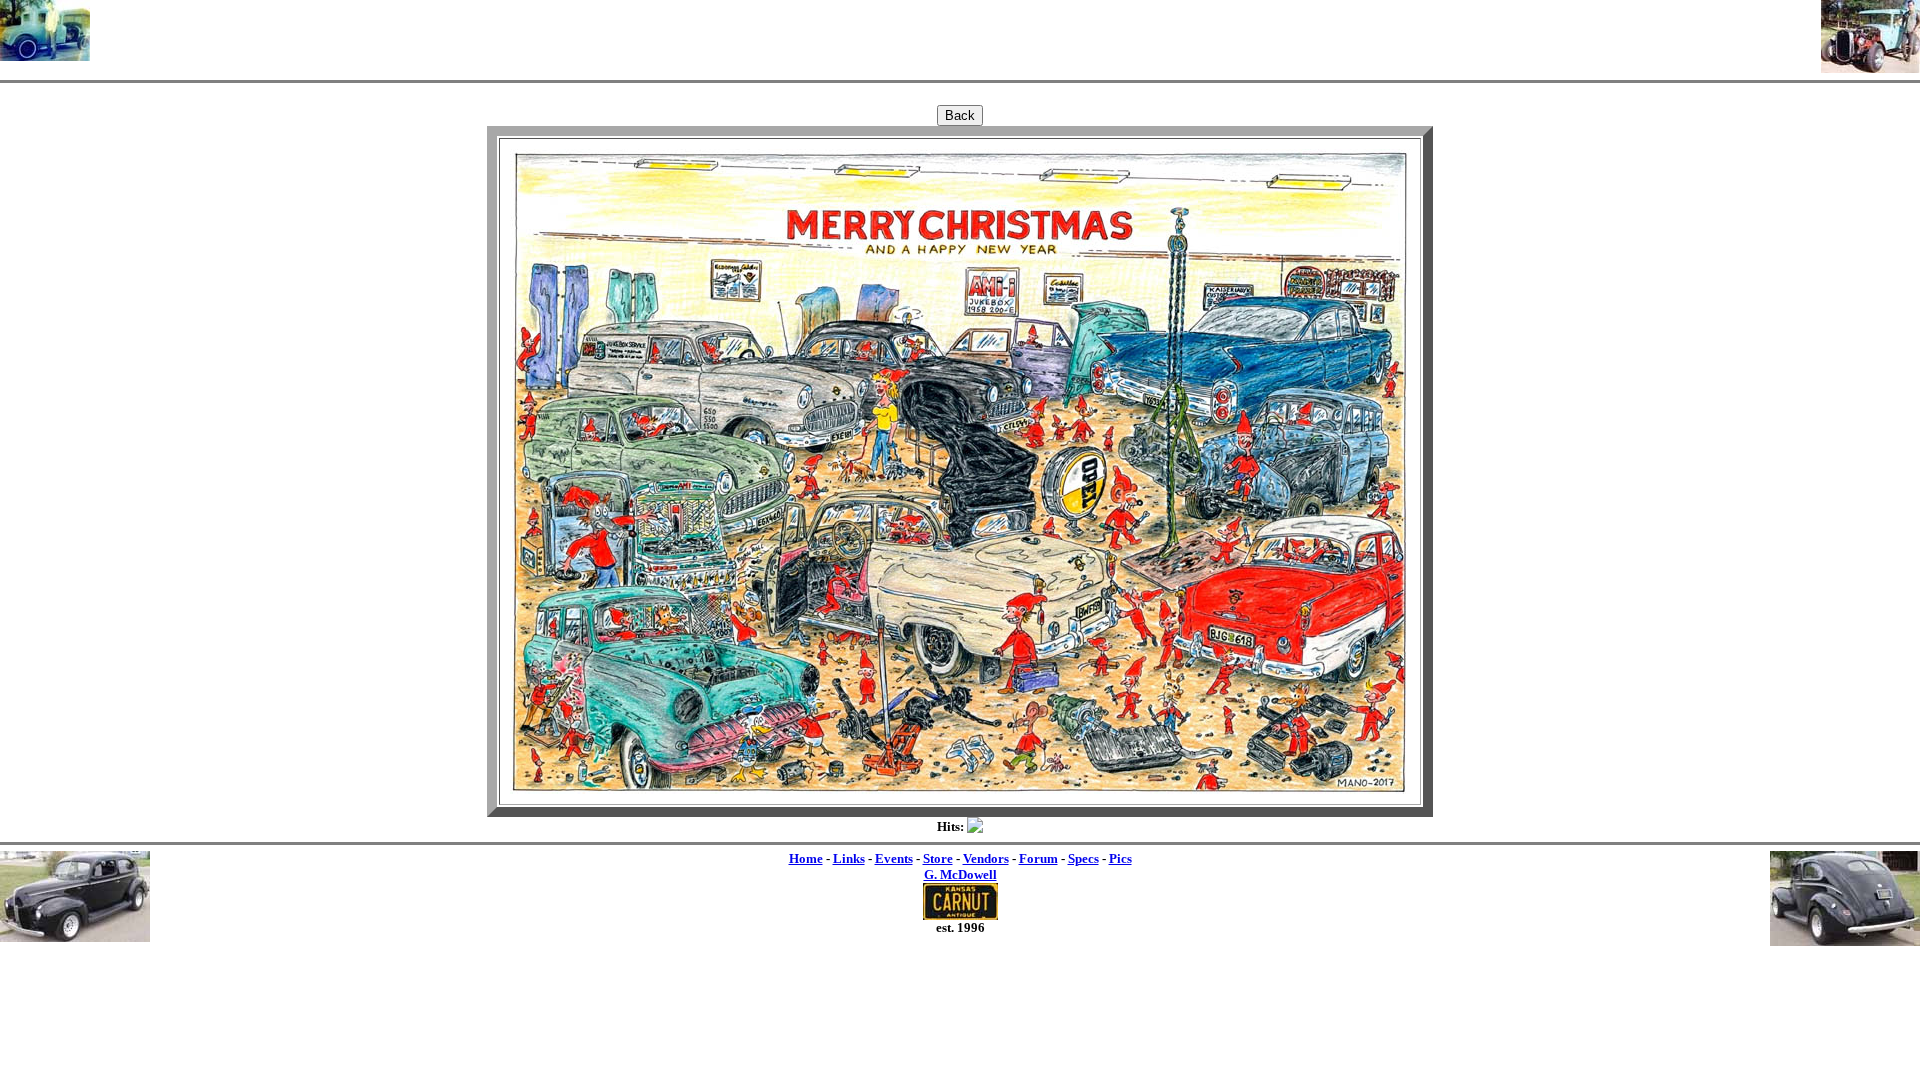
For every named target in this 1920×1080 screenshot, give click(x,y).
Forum (1038, 858)
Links (849, 858)
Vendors (986, 858)
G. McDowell (960, 874)
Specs (1083, 858)
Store (938, 858)
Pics (1120, 858)
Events (894, 858)
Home (806, 858)
